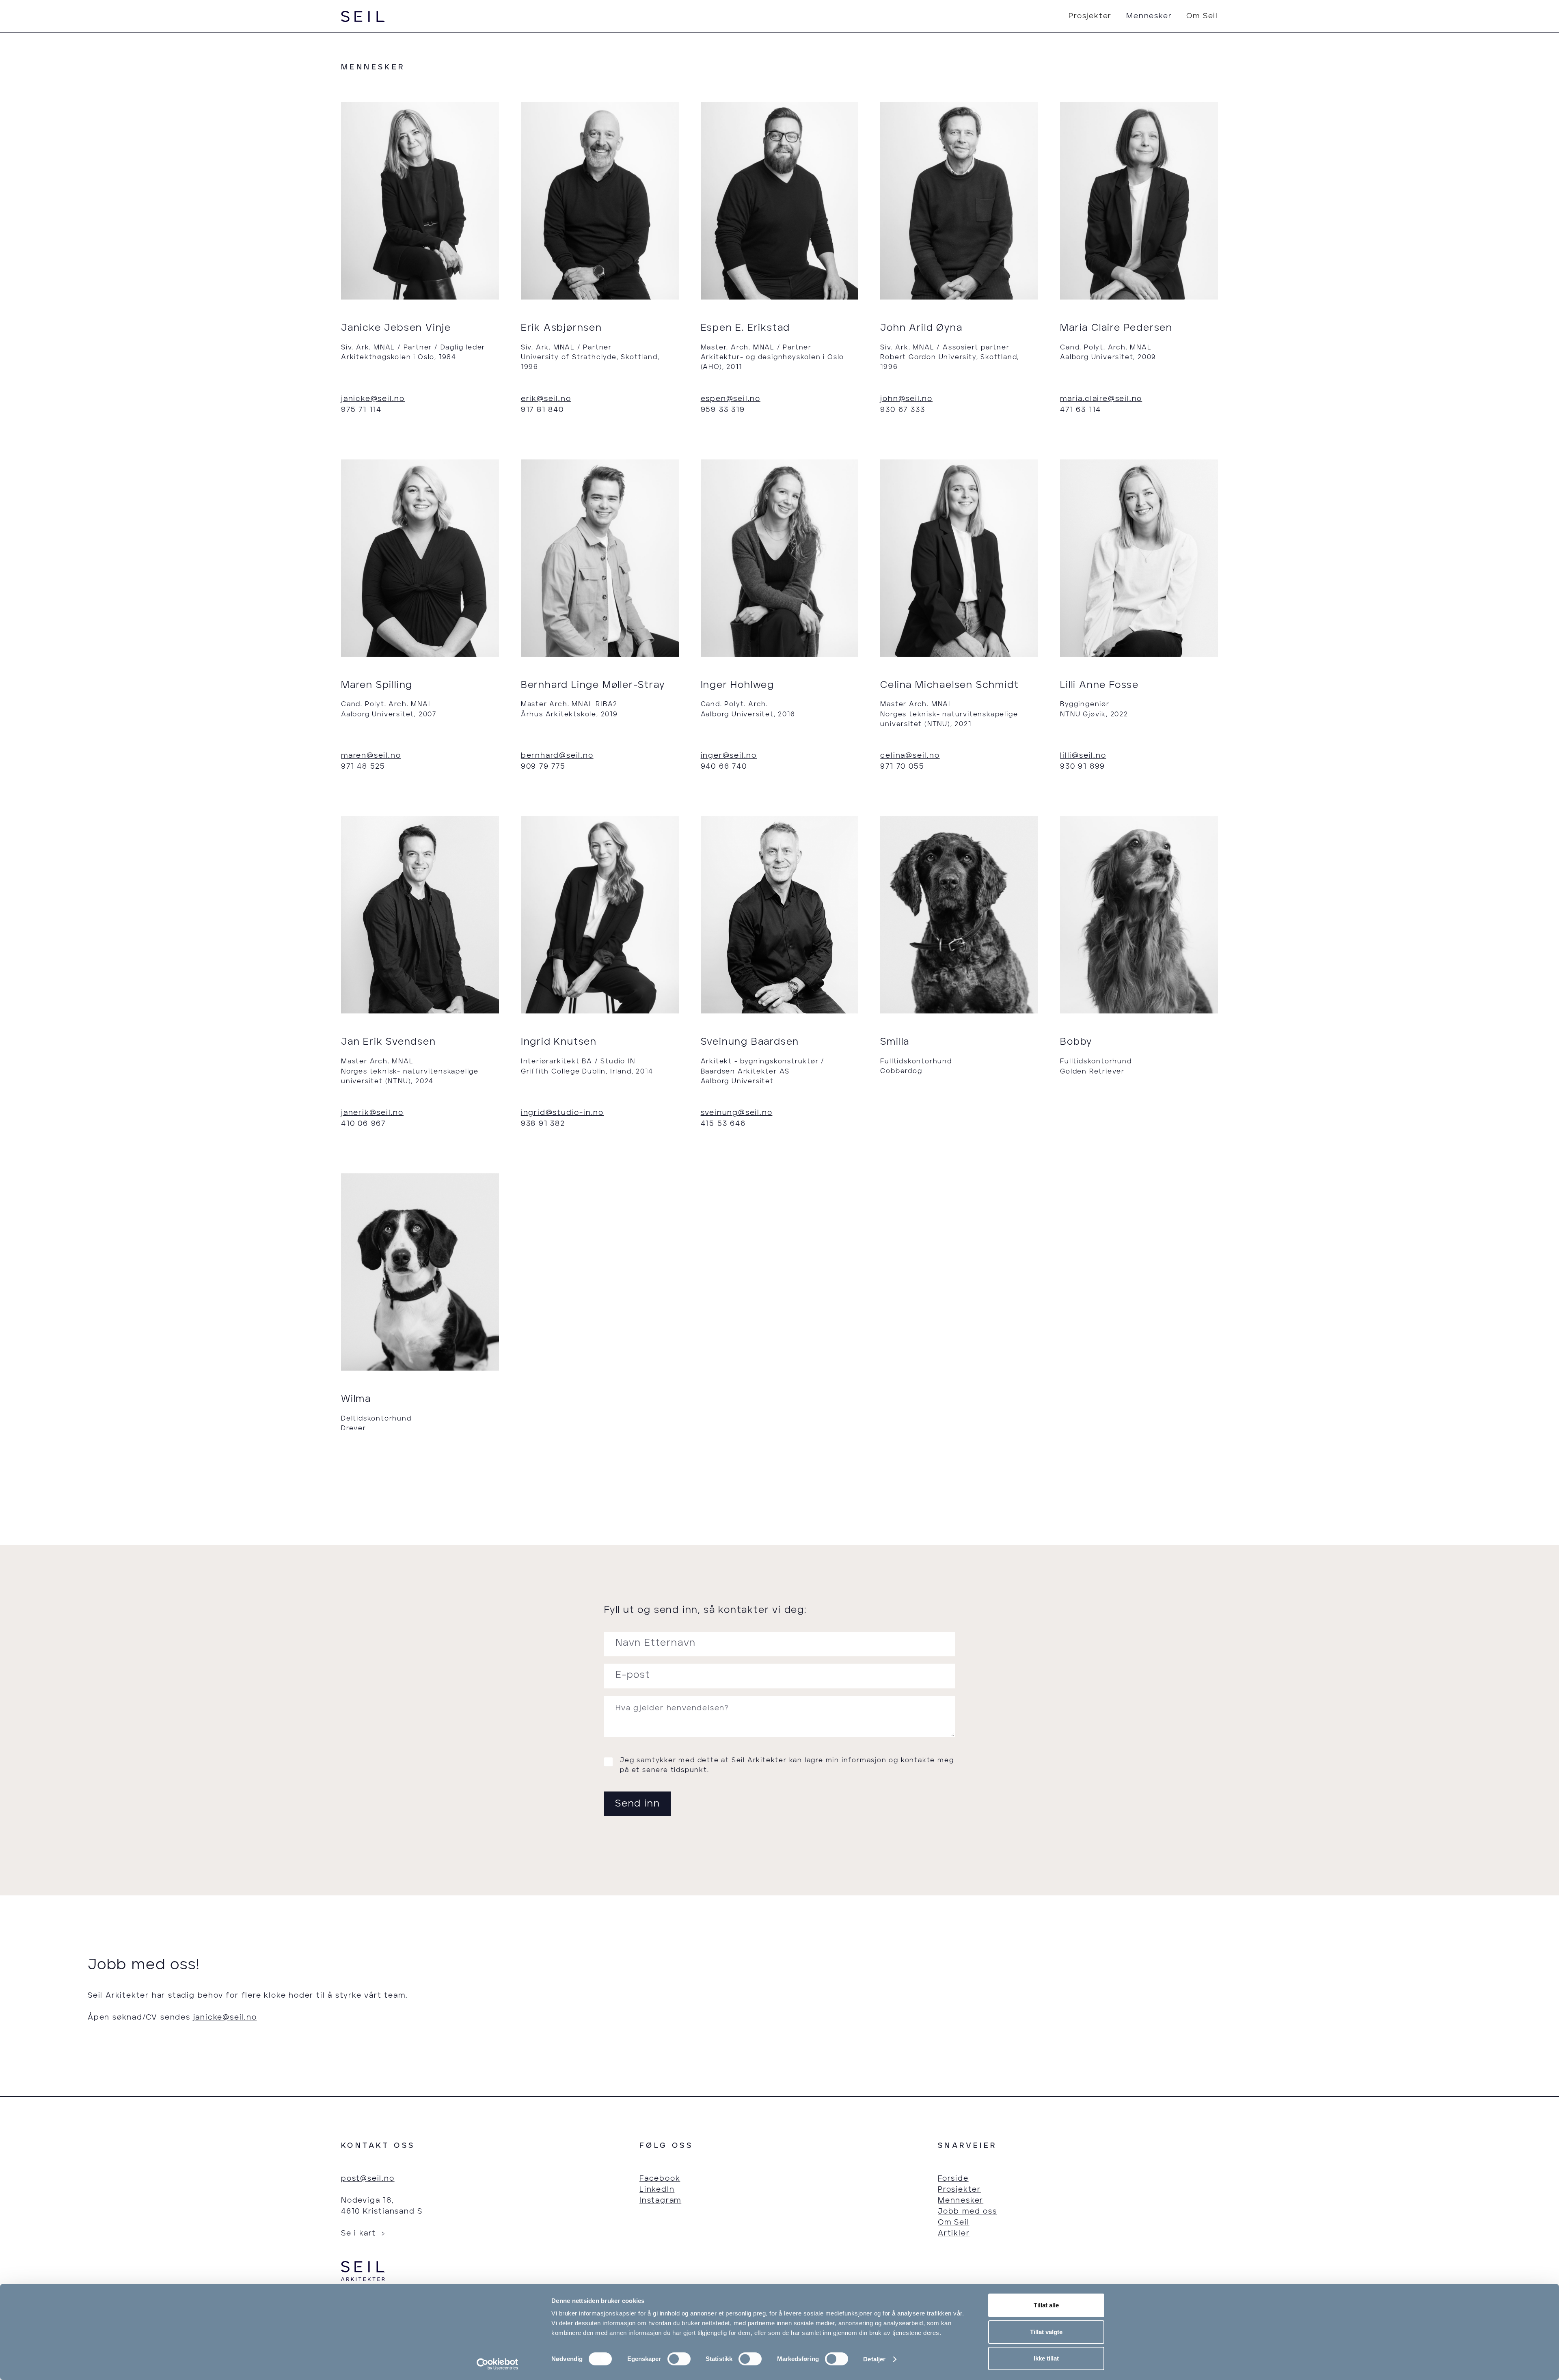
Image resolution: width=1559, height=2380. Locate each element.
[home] (363, 16)
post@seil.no (368, 2179)
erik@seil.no (546, 399)
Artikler (954, 2233)
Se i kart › (363, 2233)
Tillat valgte (1046, 2332)
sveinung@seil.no (737, 1113)
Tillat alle (1046, 2305)
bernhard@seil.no (557, 756)
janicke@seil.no (373, 399)
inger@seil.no (729, 756)
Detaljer (874, 2359)
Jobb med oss (967, 2212)
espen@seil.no (731, 399)
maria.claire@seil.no (1101, 399)
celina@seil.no (910, 756)
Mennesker (1149, 16)
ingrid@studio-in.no (562, 1113)
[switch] (679, 2359)
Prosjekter (1090, 16)
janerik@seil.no (372, 1113)
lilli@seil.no (1083, 756)
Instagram (660, 2201)
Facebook (660, 2179)
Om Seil (1202, 16)
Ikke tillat (1046, 2358)
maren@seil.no (371, 756)
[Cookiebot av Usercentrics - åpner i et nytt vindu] (498, 2364)
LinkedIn (657, 2190)
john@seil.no (906, 399)
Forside (953, 2179)
